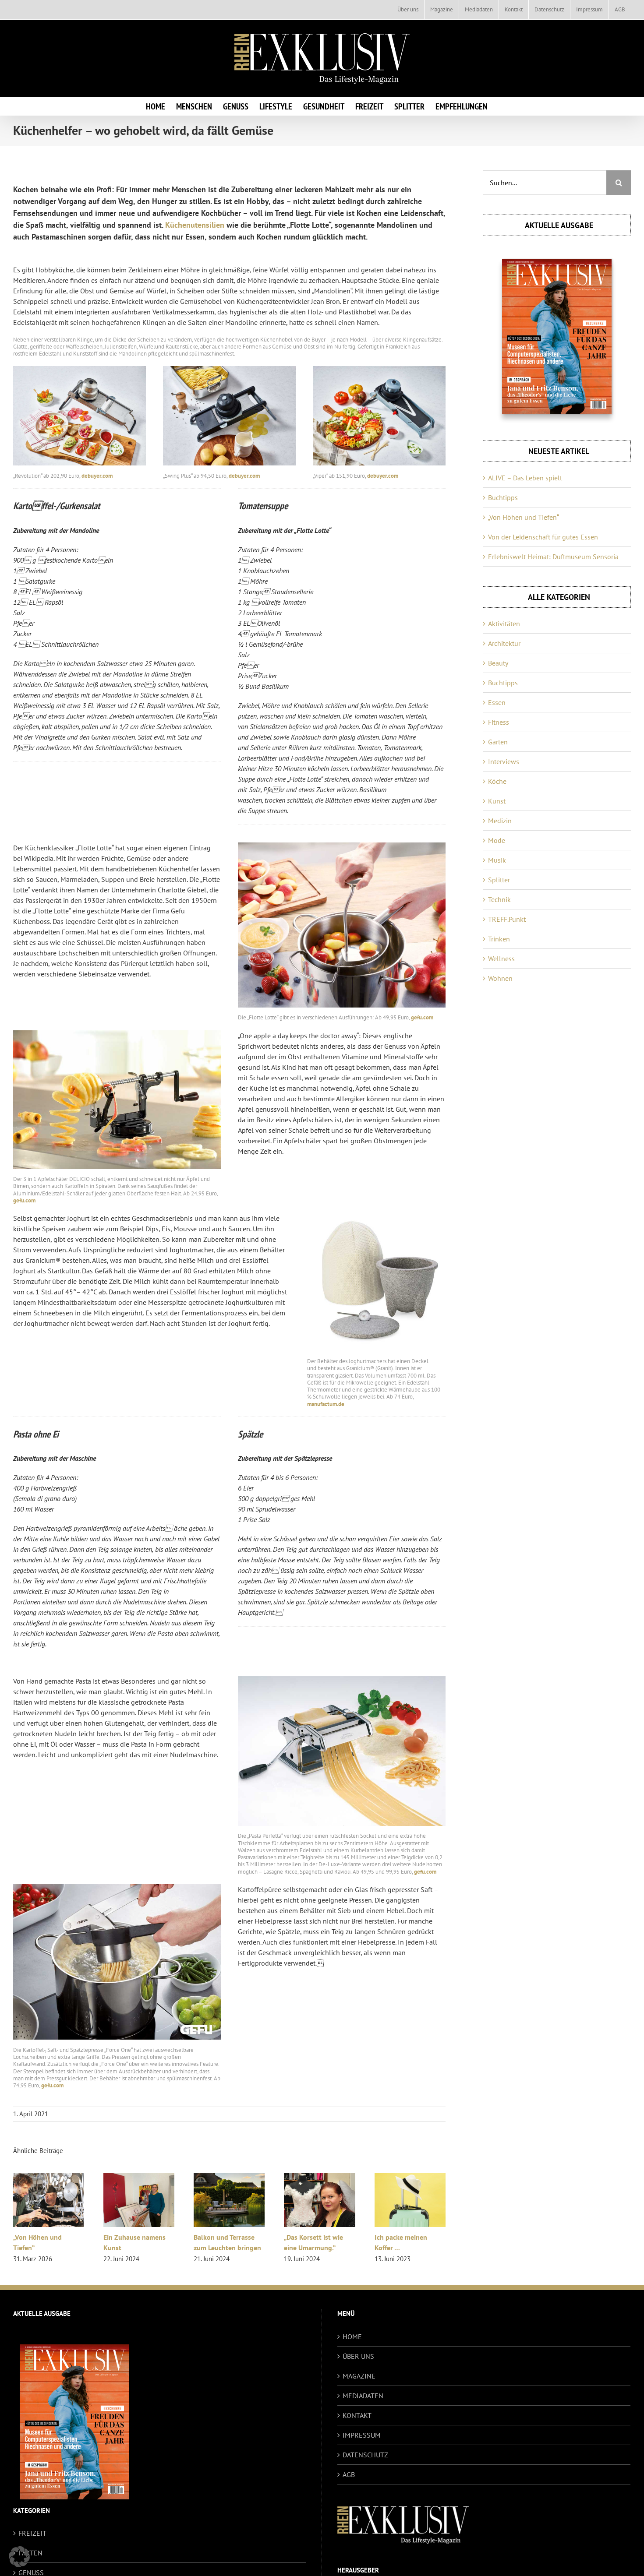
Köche (497, 781)
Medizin (500, 821)
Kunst (497, 801)
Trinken (499, 939)
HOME (352, 2336)
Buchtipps (503, 497)
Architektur (504, 643)
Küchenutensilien (195, 225)
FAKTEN (30, 2553)
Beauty (498, 663)
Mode (497, 840)
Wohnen (500, 978)
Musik (497, 860)
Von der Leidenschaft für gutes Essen (543, 537)
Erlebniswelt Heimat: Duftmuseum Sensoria (553, 557)
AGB (349, 2474)
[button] (19, 2557)
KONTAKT (357, 2415)
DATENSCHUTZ (365, 2455)
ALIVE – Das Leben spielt (525, 478)
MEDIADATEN (363, 2396)
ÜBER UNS (358, 2356)
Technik (499, 899)
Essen (497, 702)
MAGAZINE (359, 2376)
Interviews (504, 761)
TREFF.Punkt (507, 919)
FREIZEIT (32, 2533)
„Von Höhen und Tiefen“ (524, 517)
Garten (498, 742)
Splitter (499, 880)
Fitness (499, 722)
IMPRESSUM (362, 2435)
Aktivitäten (504, 624)
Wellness (501, 959)
